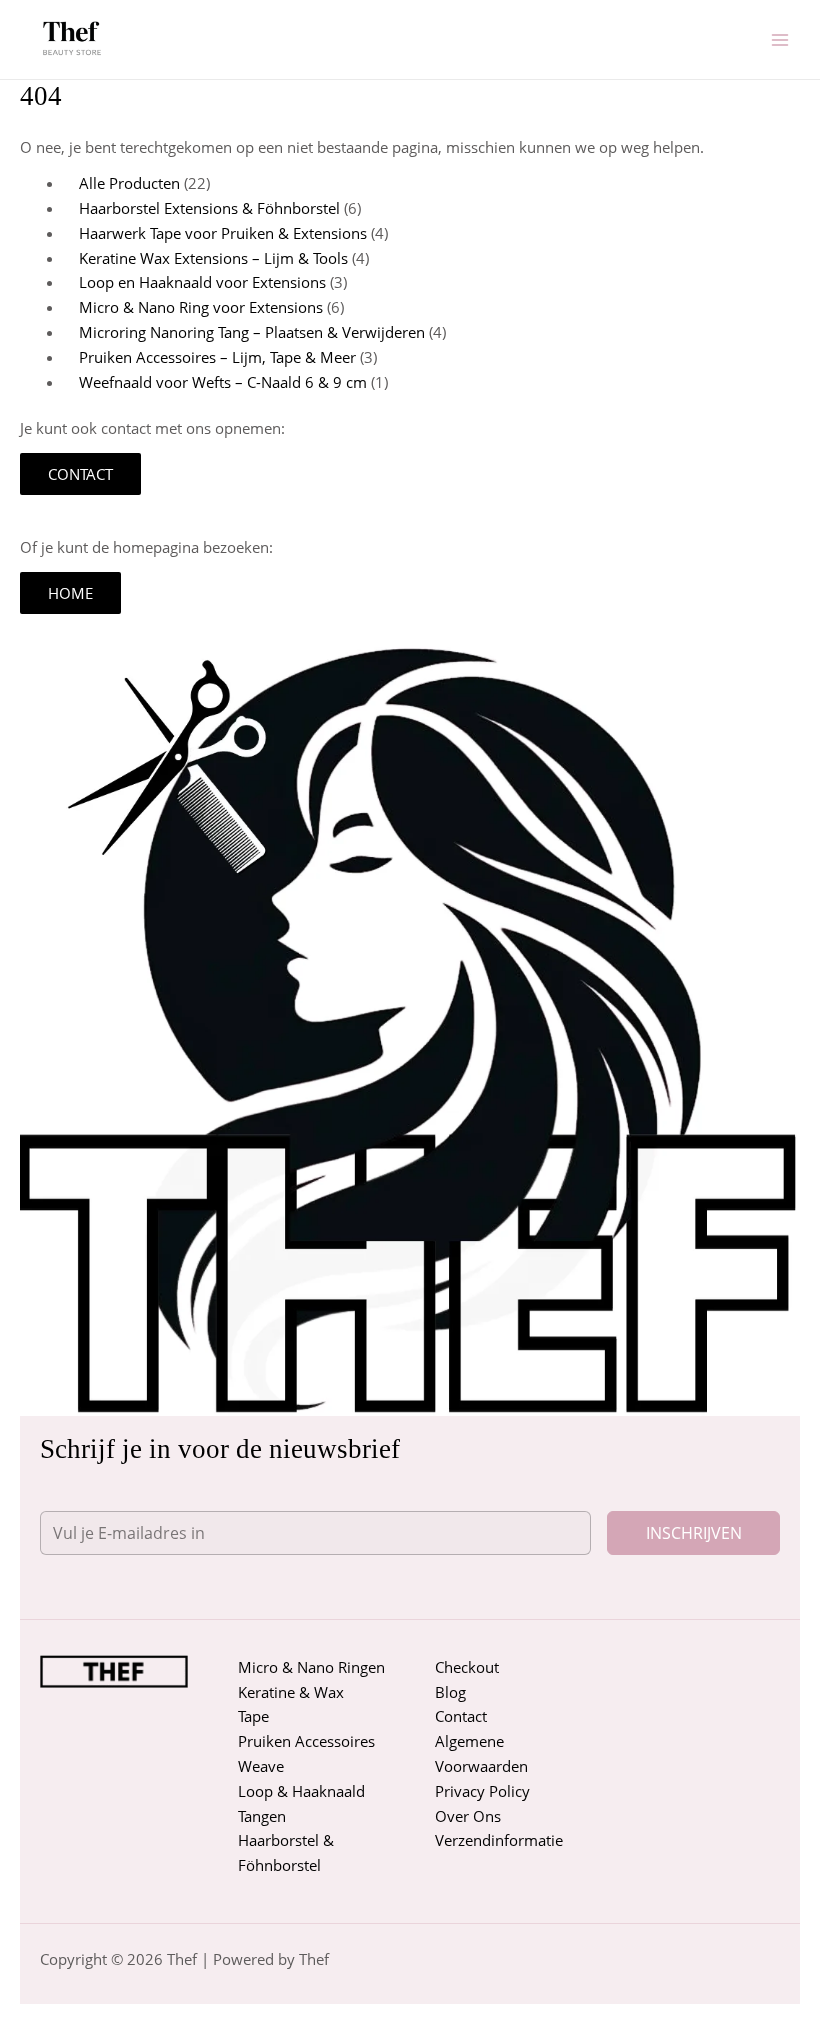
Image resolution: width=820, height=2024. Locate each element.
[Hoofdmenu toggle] (780, 39)
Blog (450, 1692)
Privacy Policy (482, 1791)
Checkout (467, 1667)
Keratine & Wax (291, 1692)
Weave (261, 1766)
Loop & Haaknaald (301, 1791)
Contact (80, 474)
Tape (253, 1716)
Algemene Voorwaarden (481, 1753)
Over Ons (468, 1816)
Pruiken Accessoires (306, 1741)
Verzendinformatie (499, 1840)
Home (70, 593)
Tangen (262, 1816)
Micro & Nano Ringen (311, 1667)
